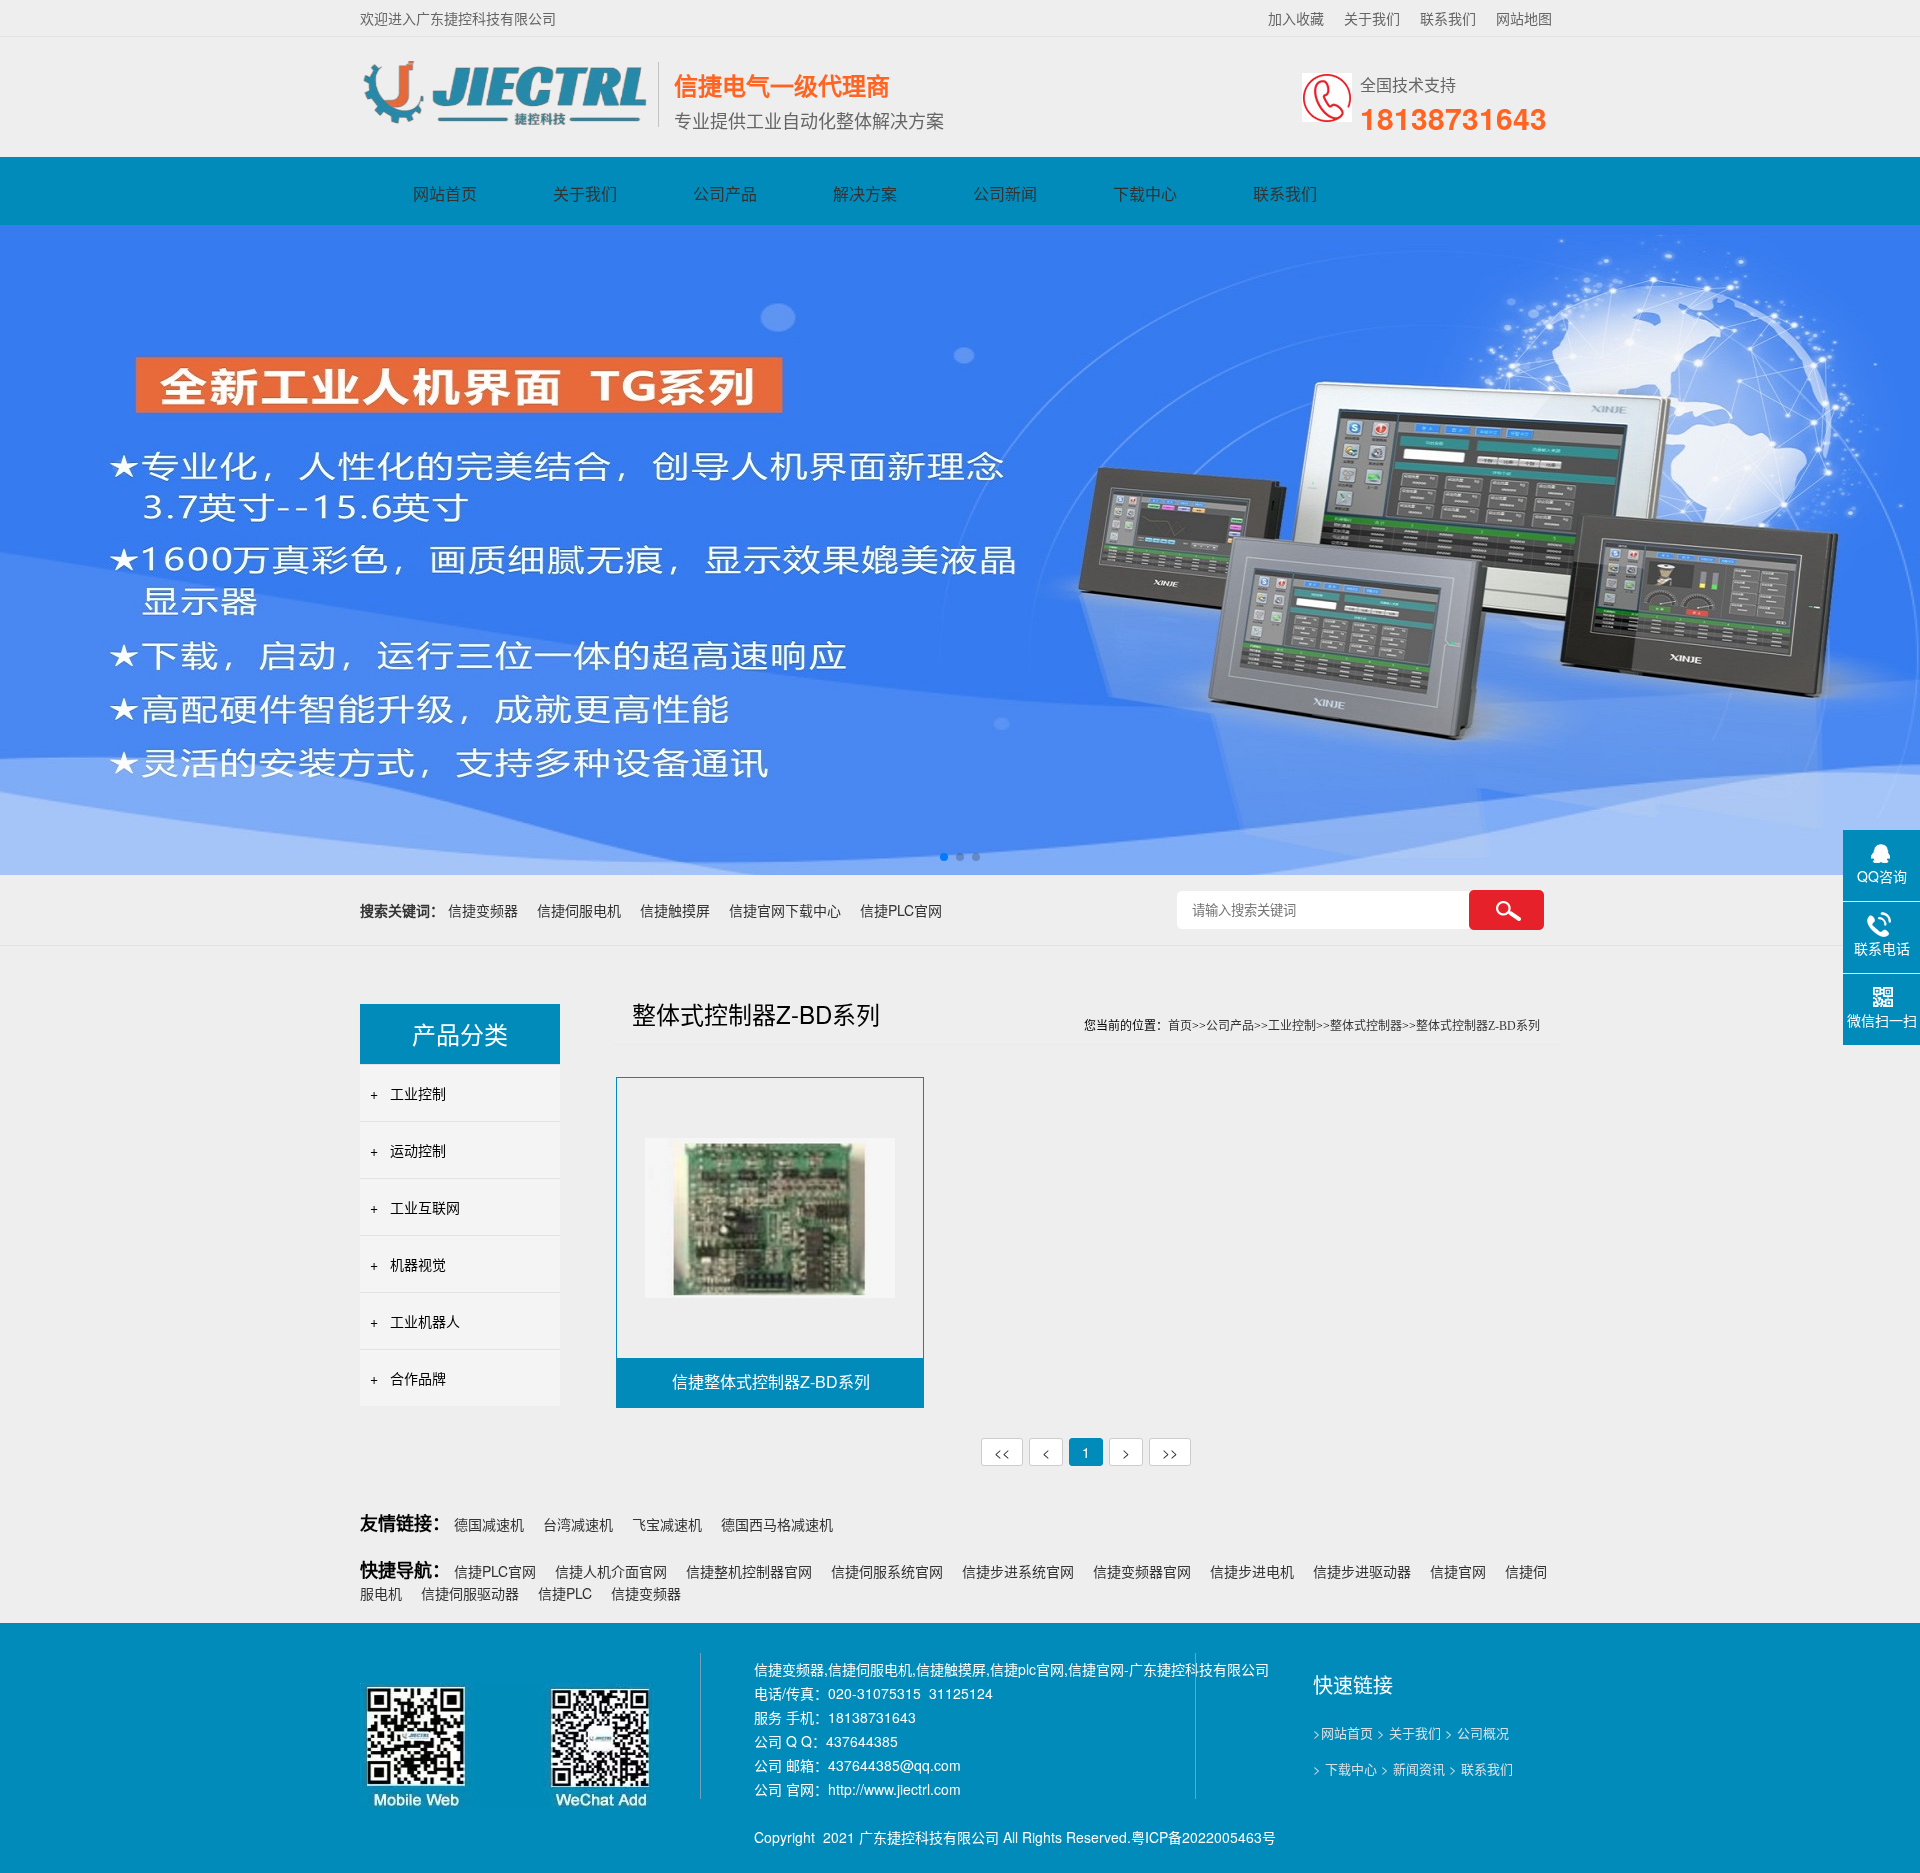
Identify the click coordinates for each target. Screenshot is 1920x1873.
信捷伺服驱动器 (470, 1593)
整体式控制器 (1366, 1026)
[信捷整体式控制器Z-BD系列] (770, 1216)
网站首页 (445, 193)
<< (1002, 1452)
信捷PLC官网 (901, 910)
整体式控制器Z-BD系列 (1478, 1026)
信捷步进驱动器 (1362, 1571)
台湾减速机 (578, 1524)
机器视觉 (418, 1264)
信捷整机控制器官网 (749, 1571)
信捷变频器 (483, 910)
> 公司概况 (1477, 1732)
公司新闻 (1005, 193)
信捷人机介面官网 (611, 1571)
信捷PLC (565, 1593)
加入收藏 (1296, 18)
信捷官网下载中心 (785, 910)
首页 (1180, 1026)
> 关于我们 (1409, 1732)
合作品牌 (418, 1378)
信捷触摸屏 (675, 910)
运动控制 (418, 1150)
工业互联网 (425, 1207)
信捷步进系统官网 (1018, 1571)
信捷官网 (1458, 1571)
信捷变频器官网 (1142, 1571)
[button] (944, 857)
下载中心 (1145, 193)
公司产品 (725, 193)
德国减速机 (489, 1524)
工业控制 (418, 1093)
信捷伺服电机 (579, 910)
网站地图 (1524, 18)
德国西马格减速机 (777, 1524)
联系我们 (1448, 18)
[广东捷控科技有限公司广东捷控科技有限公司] (504, 122)
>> (1170, 1452)
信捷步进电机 (1252, 1571)
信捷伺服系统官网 (887, 1571)
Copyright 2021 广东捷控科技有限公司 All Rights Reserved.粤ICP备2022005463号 (1015, 1837)
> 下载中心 (1345, 1768)
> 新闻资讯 (1413, 1768)
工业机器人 (425, 1321)
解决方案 (865, 193)
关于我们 (1372, 18)
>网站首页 (1343, 1732)
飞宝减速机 (667, 1524)
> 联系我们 (1481, 1768)
